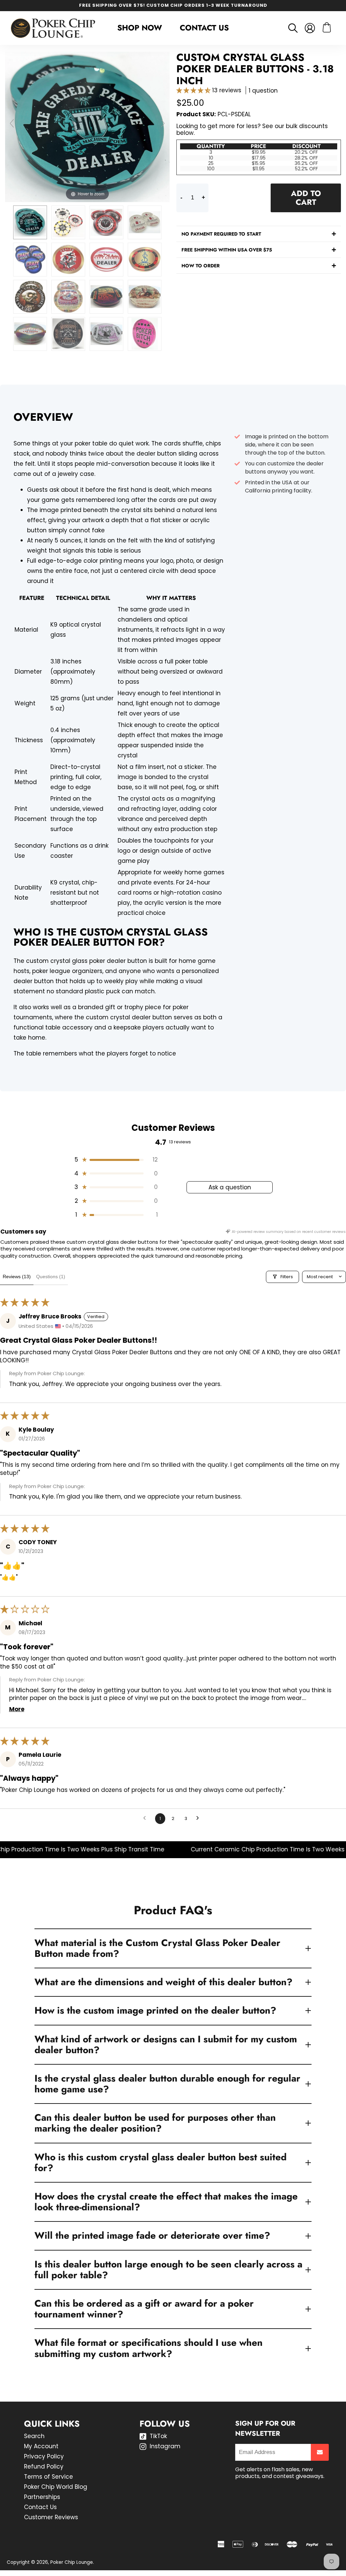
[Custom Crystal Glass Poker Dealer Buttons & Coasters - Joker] (68, 260)
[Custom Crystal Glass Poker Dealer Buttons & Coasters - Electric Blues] (106, 297)
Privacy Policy (44, 2456)
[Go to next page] (200, 1819)
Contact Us (204, 28)
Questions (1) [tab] (51, 1277)
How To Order (201, 266)
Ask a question (230, 1187)
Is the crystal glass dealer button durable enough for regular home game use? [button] (167, 2084)
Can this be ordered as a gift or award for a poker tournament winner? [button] (144, 2309)
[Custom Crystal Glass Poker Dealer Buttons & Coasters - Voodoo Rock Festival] (106, 334)
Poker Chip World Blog (56, 2487)
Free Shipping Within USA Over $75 (227, 250)
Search (34, 2436)
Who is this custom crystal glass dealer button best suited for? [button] (160, 2162)
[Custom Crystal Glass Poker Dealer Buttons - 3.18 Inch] (145, 334)
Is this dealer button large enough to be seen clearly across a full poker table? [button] (168, 2270)
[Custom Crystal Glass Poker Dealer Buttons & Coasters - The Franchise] (106, 222)
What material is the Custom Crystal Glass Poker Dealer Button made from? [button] (157, 1948)
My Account (41, 2446)
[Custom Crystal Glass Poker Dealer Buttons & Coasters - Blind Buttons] (68, 222)
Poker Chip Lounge (72, 2562)
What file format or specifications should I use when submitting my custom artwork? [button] (149, 2348)
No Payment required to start (221, 234)
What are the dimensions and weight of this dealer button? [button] (164, 1982)
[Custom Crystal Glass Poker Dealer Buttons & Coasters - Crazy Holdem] (30, 260)
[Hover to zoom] (87, 126)
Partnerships (42, 2497)
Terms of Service (48, 2477)
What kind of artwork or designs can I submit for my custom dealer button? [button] (166, 2045)
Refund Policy (44, 2466)
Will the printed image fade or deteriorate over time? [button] (152, 2235)
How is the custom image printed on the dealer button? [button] (155, 2010)
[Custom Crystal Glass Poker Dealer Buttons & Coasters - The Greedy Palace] (30, 222)
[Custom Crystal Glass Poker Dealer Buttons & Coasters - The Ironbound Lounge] (145, 222)
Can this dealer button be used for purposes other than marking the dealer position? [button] (155, 2123)
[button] (194, 90)
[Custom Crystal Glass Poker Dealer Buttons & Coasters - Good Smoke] (145, 297)
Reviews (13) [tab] (17, 1277)
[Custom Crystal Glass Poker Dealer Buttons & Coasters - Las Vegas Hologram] (30, 334)
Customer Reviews (51, 2517)
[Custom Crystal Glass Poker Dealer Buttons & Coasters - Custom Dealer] (145, 260)
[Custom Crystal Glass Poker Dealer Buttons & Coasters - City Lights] (106, 260)
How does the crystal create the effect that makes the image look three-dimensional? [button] (166, 2202)
